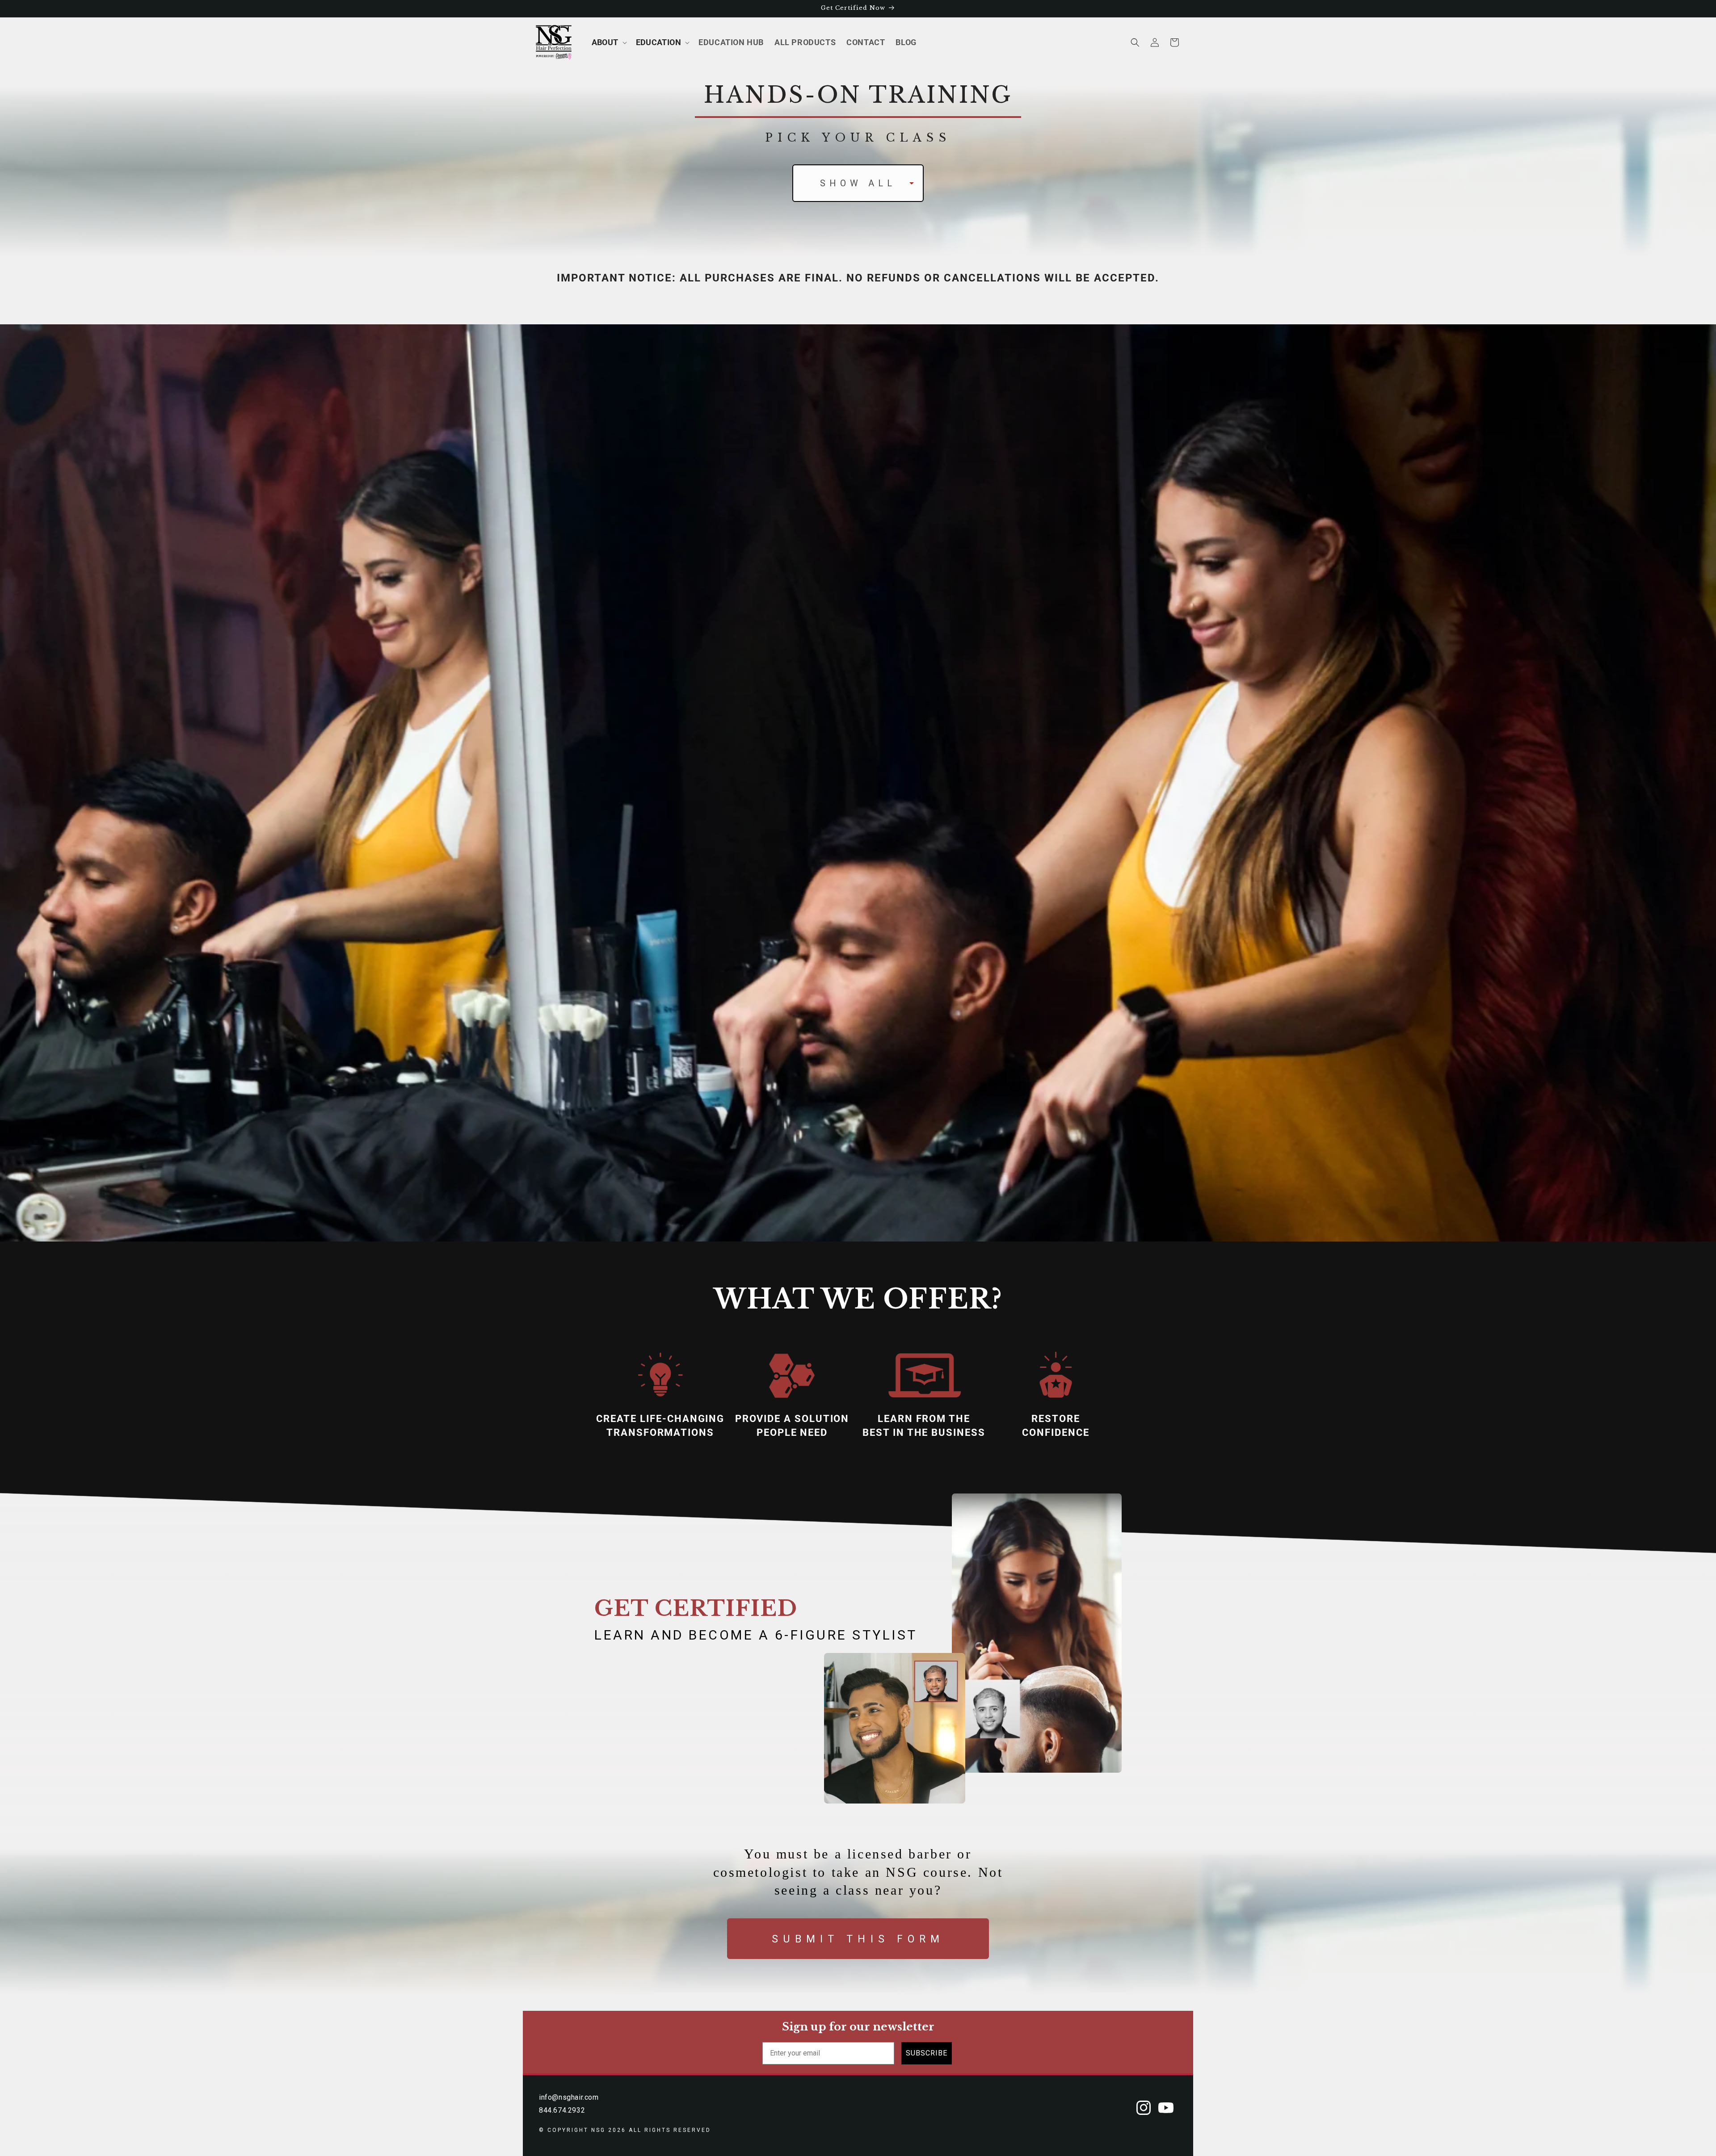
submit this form (858, 1939)
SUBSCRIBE (927, 2053)
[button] (608, 42)
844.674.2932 (562, 2110)
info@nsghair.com (569, 2097)
